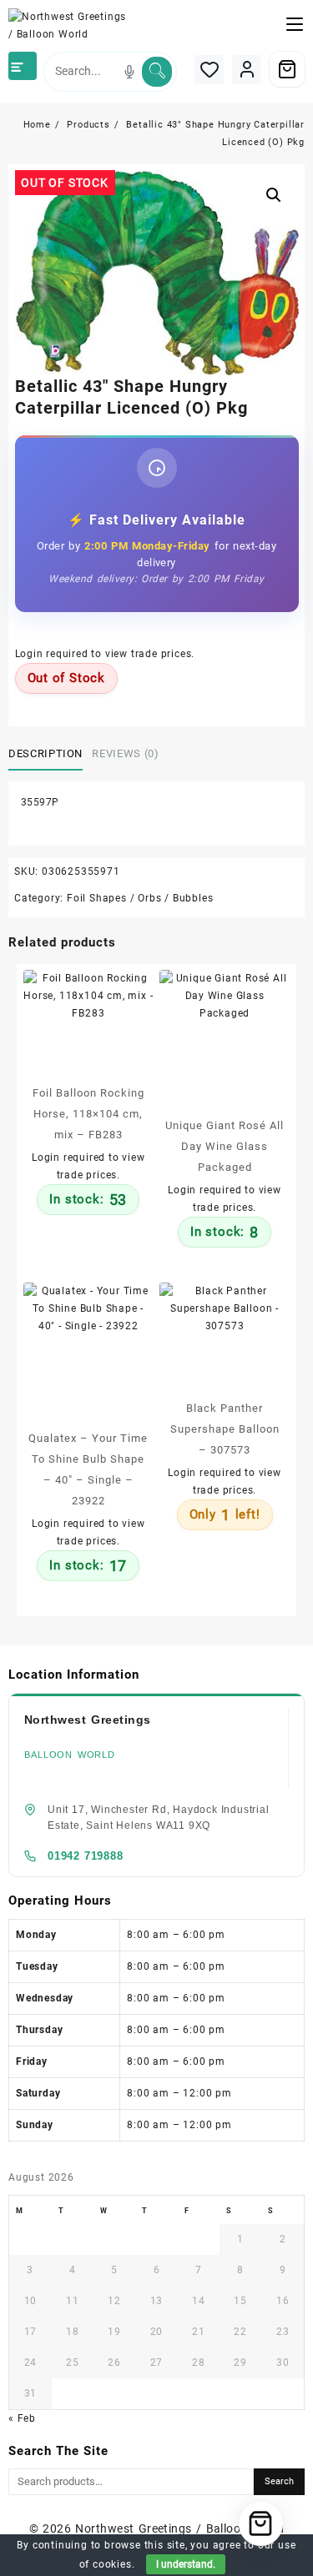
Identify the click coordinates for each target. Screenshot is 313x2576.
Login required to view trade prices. (105, 654)
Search (279, 2481)
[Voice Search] (129, 72)
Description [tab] (45, 753)
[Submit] (157, 72)
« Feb (22, 2418)
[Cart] (287, 69)
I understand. (186, 2564)
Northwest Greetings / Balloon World (179, 2528)
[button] (274, 195)
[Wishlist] (209, 70)
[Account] (247, 70)
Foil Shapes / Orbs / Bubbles (140, 898)
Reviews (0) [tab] (125, 753)
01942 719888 (86, 1856)
